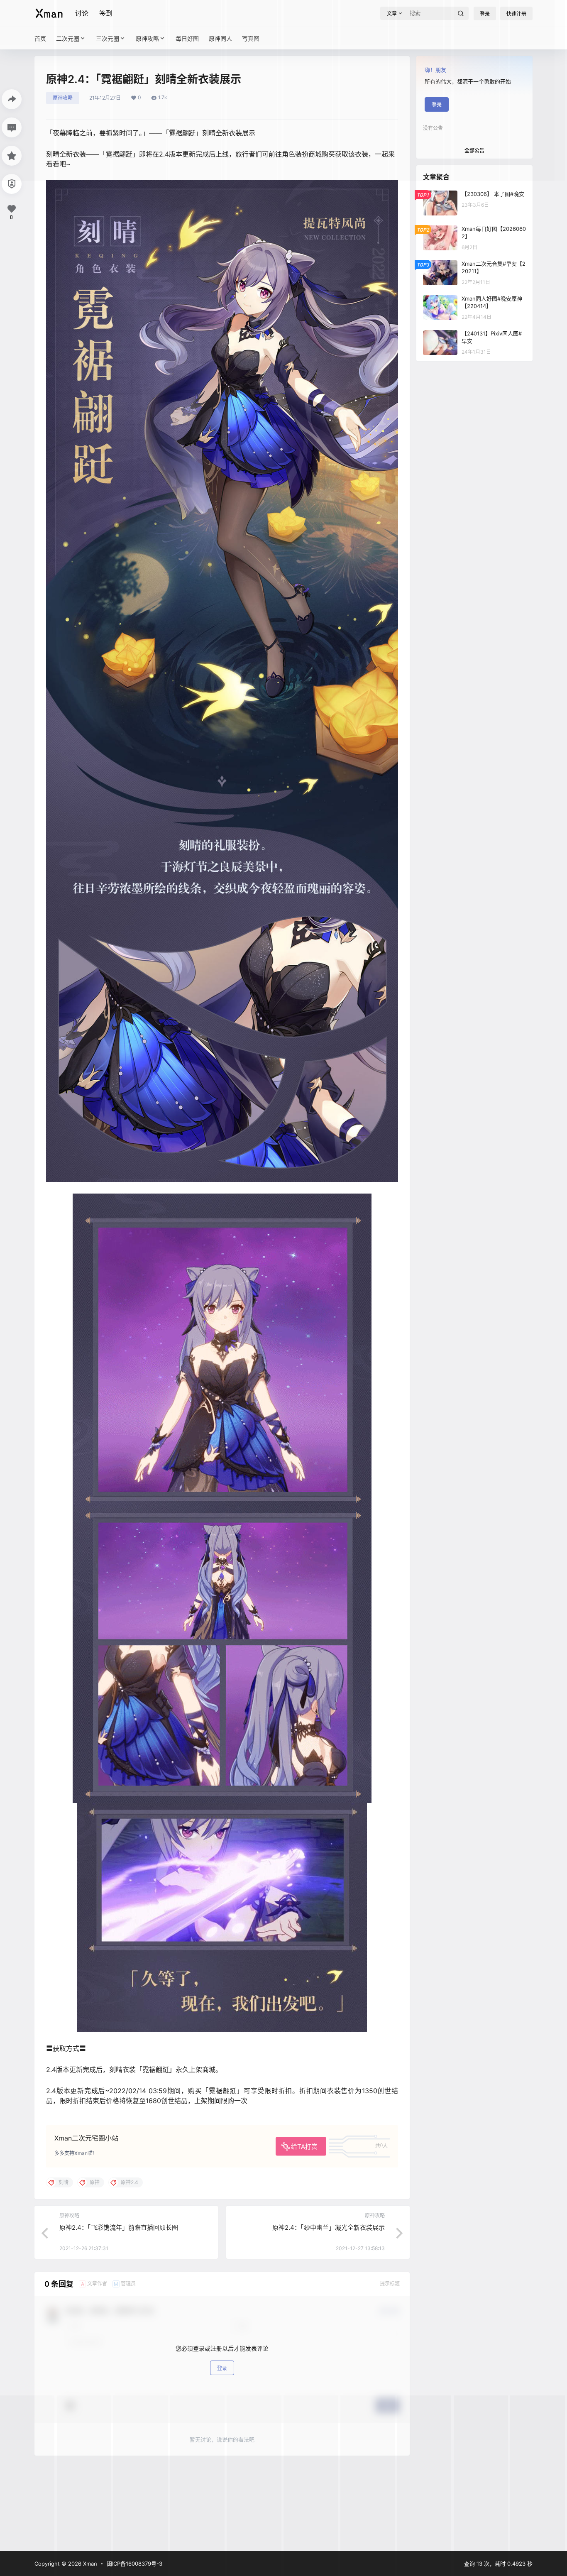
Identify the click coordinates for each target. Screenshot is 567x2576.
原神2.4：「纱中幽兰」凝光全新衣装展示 (329, 2227)
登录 (222, 2368)
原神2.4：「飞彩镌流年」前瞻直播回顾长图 (119, 2227)
